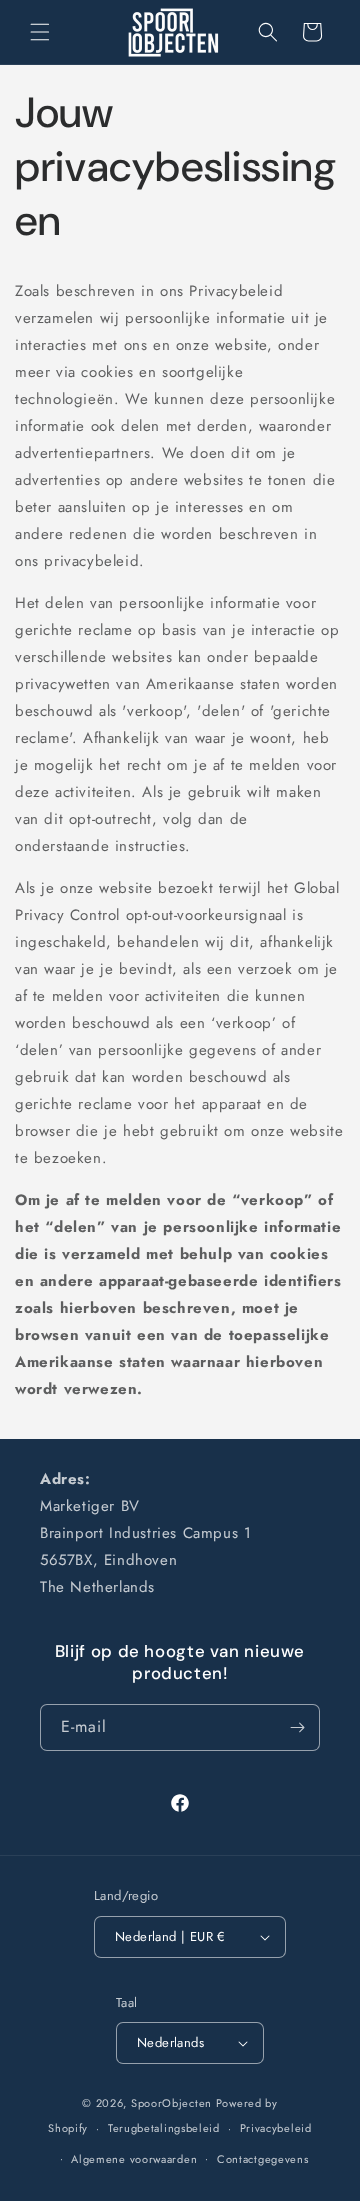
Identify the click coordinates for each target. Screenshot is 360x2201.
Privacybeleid (276, 2128)
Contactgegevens (263, 2159)
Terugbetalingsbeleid (164, 2128)
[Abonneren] (297, 1727)
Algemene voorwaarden (134, 2159)
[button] (40, 32)
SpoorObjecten (171, 2103)
